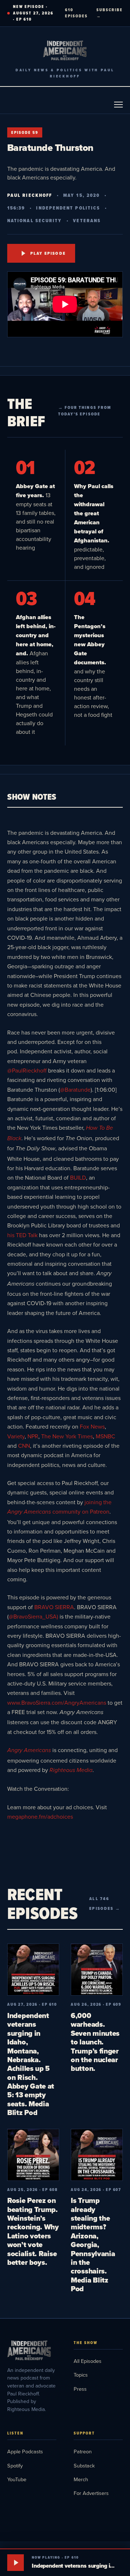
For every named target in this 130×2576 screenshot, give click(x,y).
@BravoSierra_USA (33, 1616)
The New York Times (67, 1436)
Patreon (83, 2451)
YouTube (17, 2479)
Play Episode (48, 253)
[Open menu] (118, 105)
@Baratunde (75, 1090)
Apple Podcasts (25, 2451)
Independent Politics (68, 208)
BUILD (77, 1177)
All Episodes (88, 2361)
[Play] (16, 2563)
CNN (24, 1446)
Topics (81, 2375)
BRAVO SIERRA (54, 1607)
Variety (16, 1436)
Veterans (87, 221)
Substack (84, 2465)
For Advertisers (91, 2493)
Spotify (15, 2465)
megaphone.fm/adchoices (40, 1816)
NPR (33, 1436)
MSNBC (105, 1436)
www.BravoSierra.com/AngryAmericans (57, 1702)
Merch (81, 2479)
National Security (34, 221)
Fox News (92, 1426)
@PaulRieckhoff (27, 1070)
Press (80, 2389)
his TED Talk (22, 1235)
